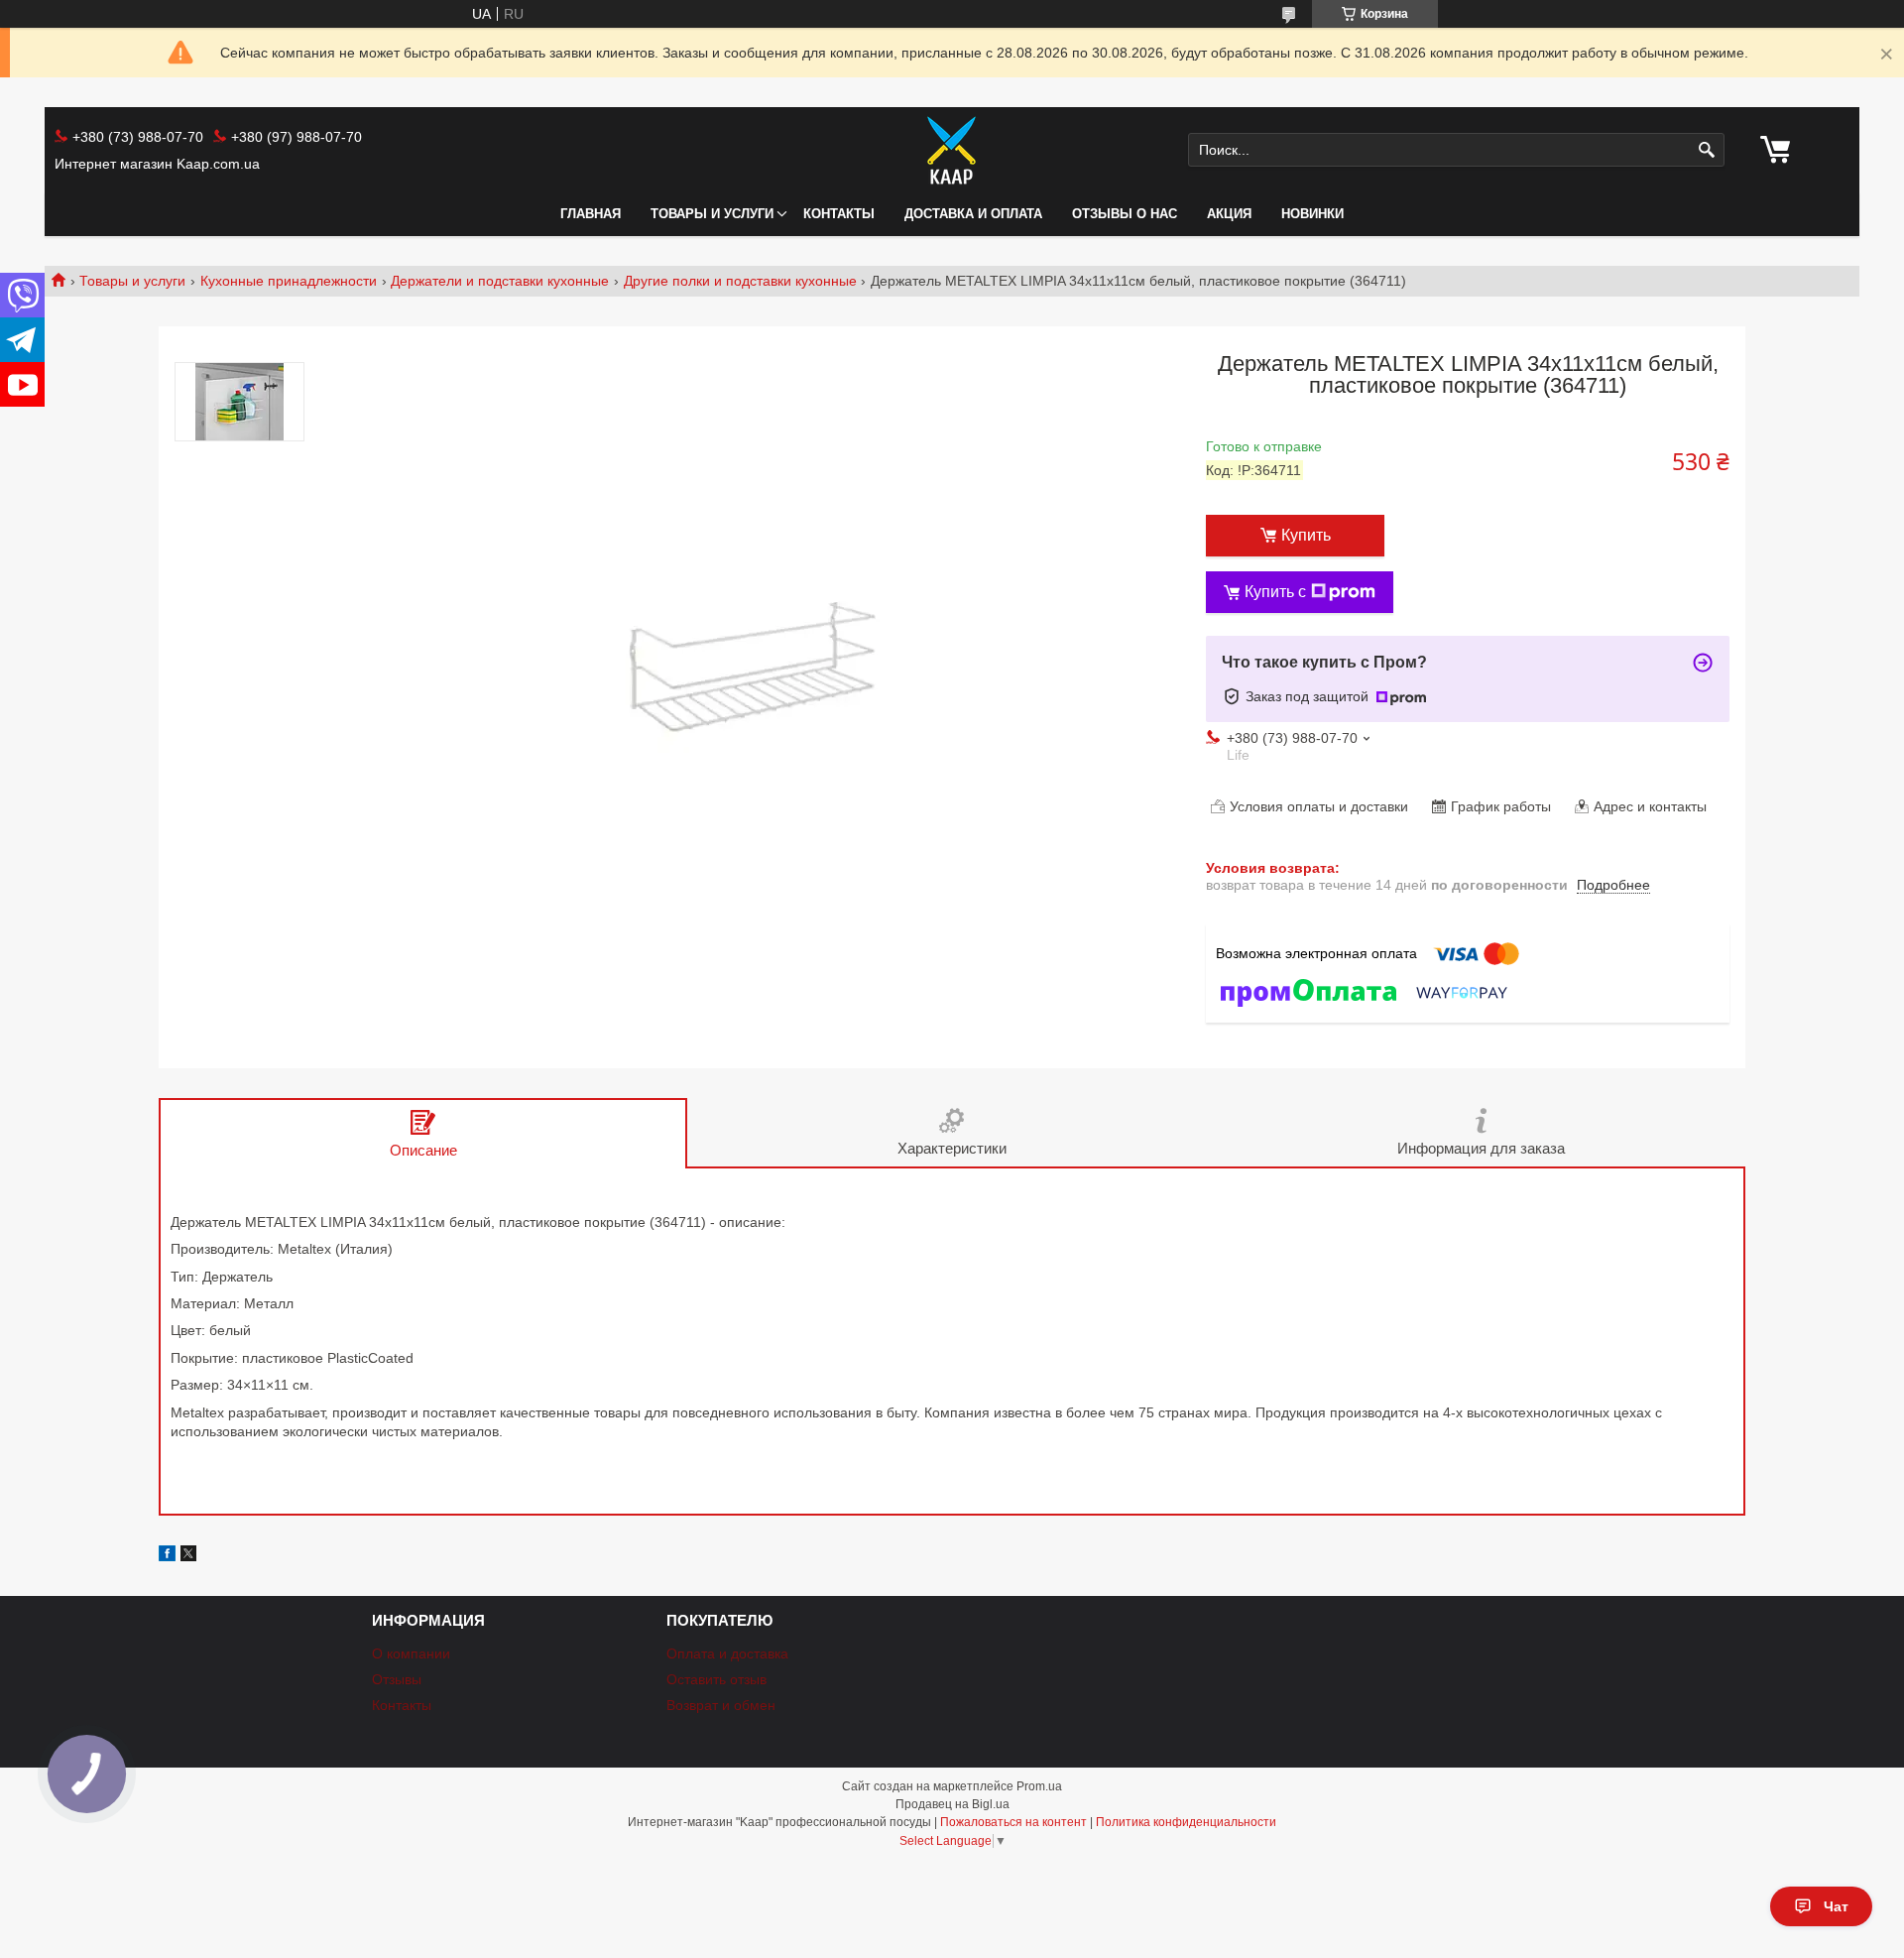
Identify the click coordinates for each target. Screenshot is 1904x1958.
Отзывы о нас (1125, 214)
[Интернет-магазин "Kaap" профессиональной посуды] (952, 150)
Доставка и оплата (973, 214)
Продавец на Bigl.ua (952, 1804)
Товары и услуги (712, 214)
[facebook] (167, 1556)
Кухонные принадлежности (289, 281)
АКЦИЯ (1229, 214)
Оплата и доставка (727, 1653)
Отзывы (397, 1679)
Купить (1306, 535)
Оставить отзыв (716, 1679)
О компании (411, 1653)
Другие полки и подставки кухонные (740, 281)
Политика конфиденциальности (1186, 1822)
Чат (1836, 1906)
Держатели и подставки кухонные (500, 281)
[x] (188, 1556)
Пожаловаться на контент (1013, 1822)
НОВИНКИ (1312, 214)
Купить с (1275, 592)
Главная (591, 214)
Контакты (839, 214)
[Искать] (1707, 150)
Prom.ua (1039, 1786)
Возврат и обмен (721, 1705)
